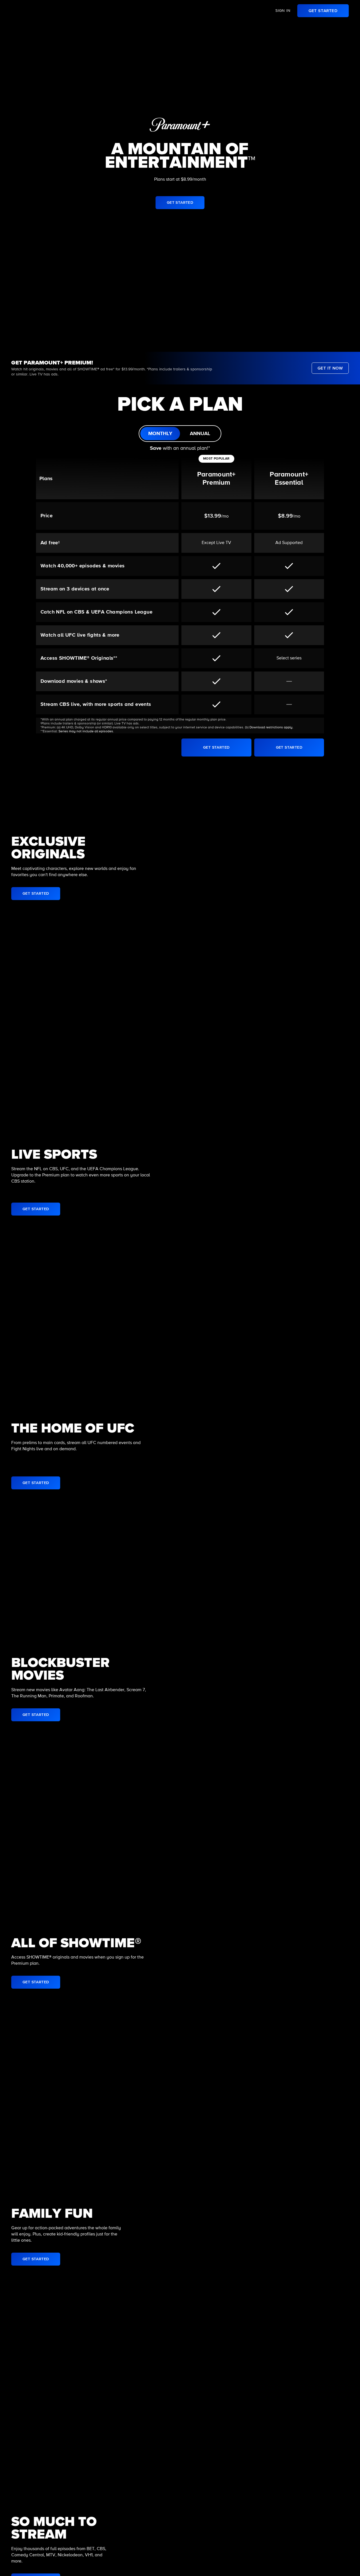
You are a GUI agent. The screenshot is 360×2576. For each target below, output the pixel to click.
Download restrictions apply (271, 728)
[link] (323, 11)
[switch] (180, 434)
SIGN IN (283, 11)
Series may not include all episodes (86, 731)
